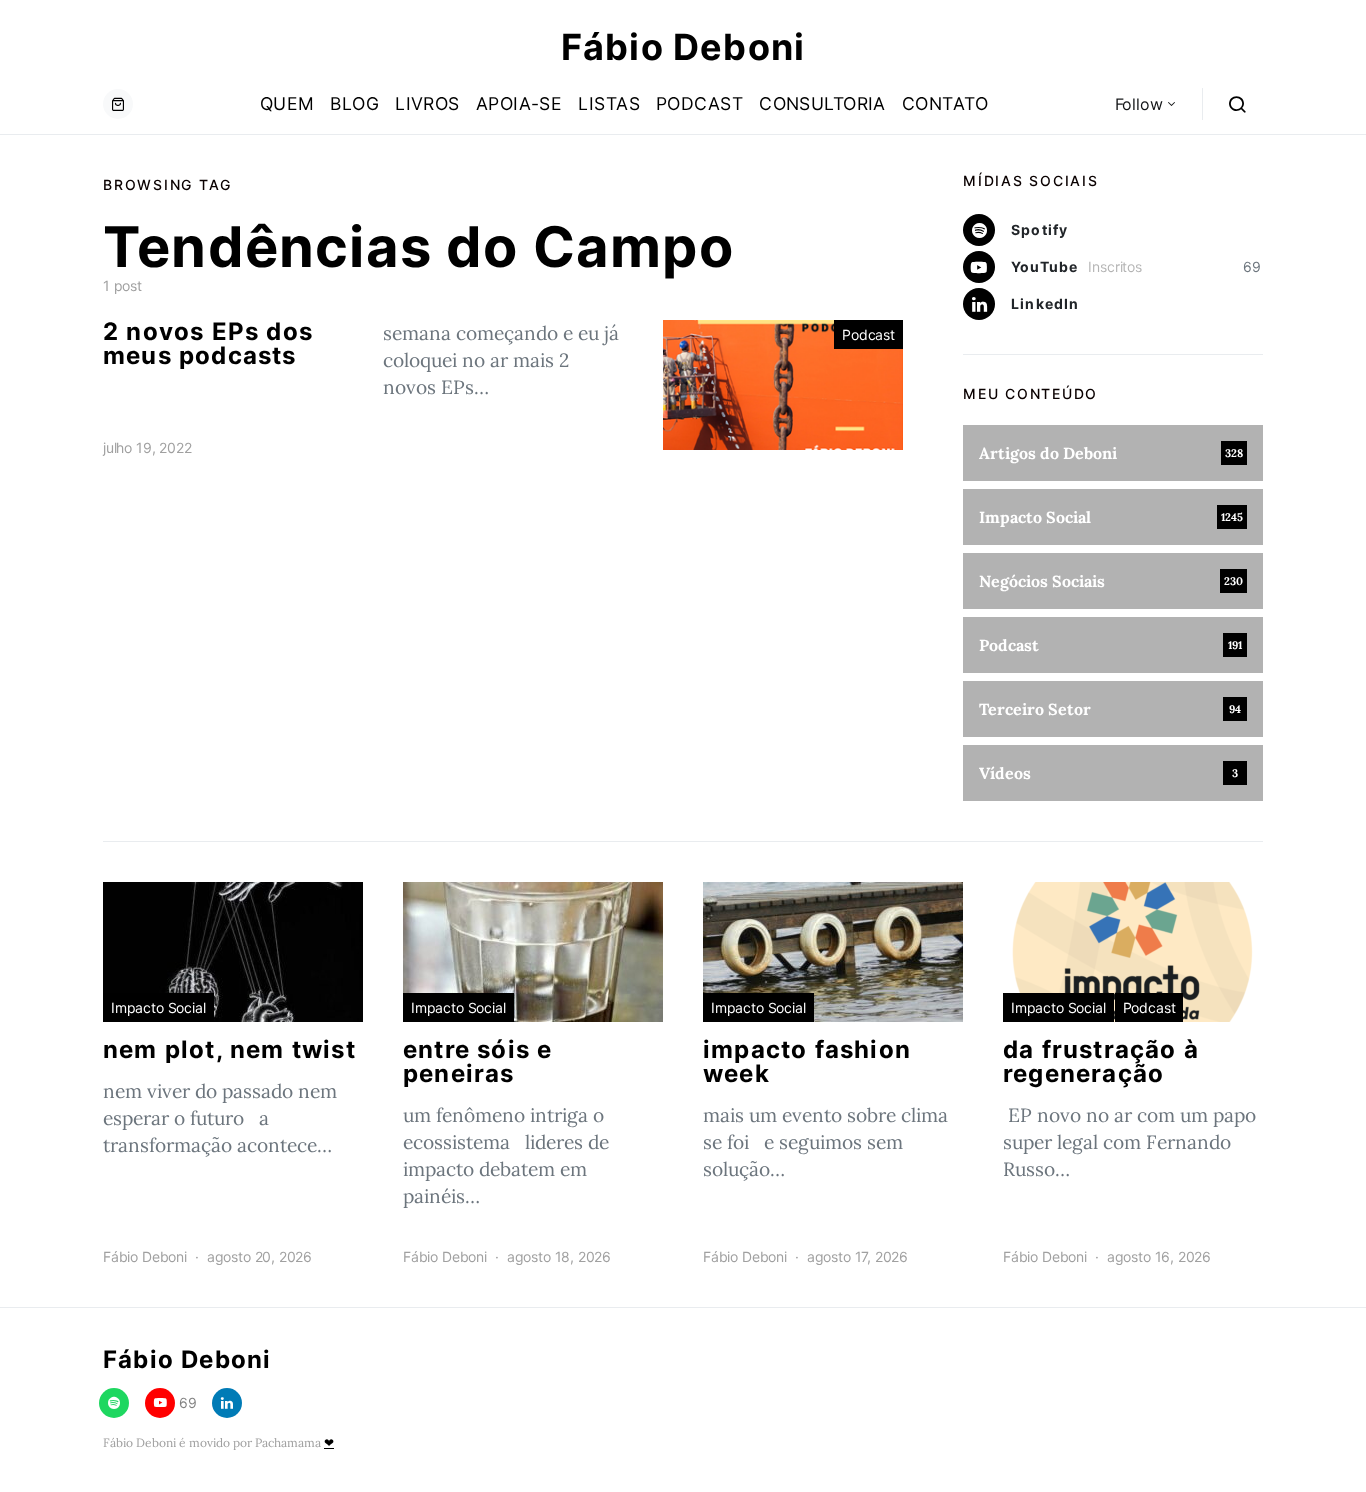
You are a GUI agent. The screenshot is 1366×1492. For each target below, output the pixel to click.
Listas (609, 103)
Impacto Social (158, 1007)
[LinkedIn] (227, 1403)
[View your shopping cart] (118, 104)
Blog (354, 103)
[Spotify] (114, 1403)
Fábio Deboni (683, 47)
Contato (945, 103)
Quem (287, 103)
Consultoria (822, 103)
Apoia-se (519, 103)
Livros (427, 103)
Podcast (699, 103)
